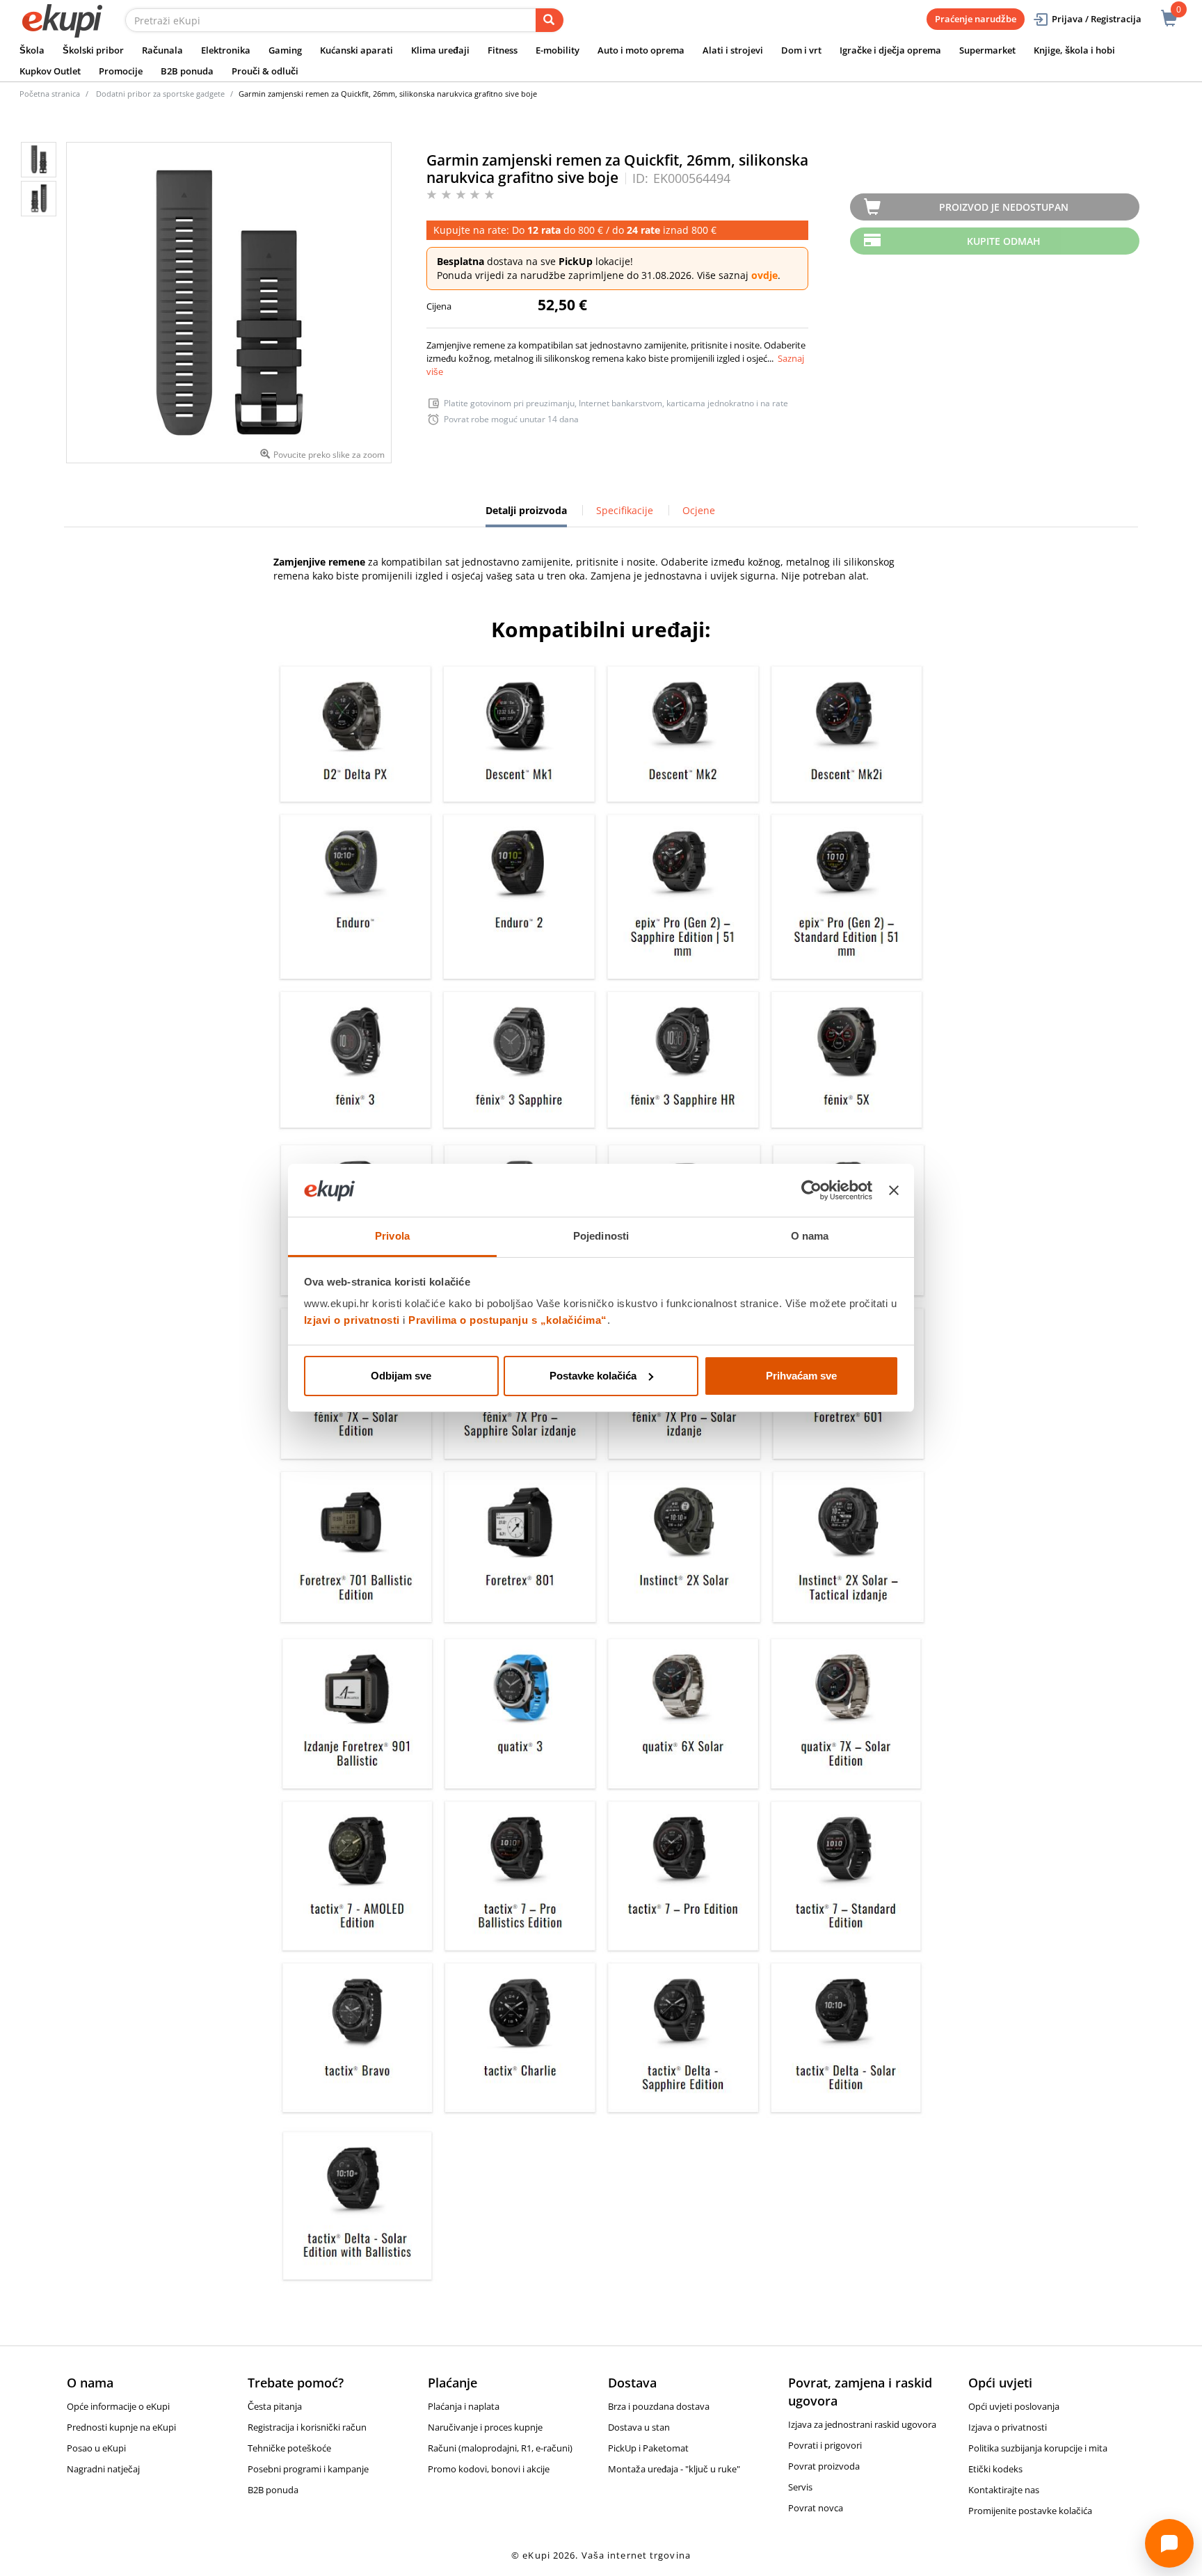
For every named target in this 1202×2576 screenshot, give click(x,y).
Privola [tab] (392, 1236)
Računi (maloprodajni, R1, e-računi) (500, 2448)
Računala (162, 50)
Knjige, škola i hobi (1074, 50)
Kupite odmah (1004, 241)
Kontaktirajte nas (1004, 2490)
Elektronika (226, 50)
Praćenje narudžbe (976, 19)
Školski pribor (93, 50)
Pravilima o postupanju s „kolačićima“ (508, 1320)
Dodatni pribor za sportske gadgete (160, 94)
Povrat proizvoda (824, 2466)
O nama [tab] (810, 1236)
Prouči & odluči (265, 71)
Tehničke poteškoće (289, 2448)
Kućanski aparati (356, 50)
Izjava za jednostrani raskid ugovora (862, 2424)
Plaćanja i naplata (464, 2406)
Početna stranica (50, 94)
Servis (800, 2487)
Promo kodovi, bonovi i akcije (489, 2469)
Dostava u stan (639, 2427)
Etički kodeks (995, 2469)
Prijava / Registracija (1097, 19)
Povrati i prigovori (825, 2445)
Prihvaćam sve (801, 1376)
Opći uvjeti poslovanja (1014, 2406)
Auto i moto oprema (641, 50)
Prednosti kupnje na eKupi (121, 2427)
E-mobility (558, 50)
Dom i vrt (801, 50)
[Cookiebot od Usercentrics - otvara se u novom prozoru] (811, 1190)
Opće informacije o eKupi (118, 2406)
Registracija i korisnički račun (307, 2427)
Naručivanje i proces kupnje (485, 2427)
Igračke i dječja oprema (890, 50)
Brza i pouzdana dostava (659, 2406)
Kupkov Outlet (50, 71)
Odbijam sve (401, 1376)
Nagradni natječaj (103, 2469)
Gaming (285, 50)
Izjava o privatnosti (1008, 2427)
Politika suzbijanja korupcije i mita (1038, 2448)
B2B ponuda (187, 71)
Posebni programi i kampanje (308, 2469)
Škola (32, 50)
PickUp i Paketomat (648, 2448)
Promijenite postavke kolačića (1030, 2511)
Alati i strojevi (733, 50)
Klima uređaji (440, 50)
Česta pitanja (275, 2406)
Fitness (503, 50)
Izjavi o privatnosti (352, 1320)
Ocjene (699, 510)
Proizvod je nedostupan (1004, 207)
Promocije (121, 71)
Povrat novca (816, 2508)
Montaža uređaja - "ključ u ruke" (674, 2469)
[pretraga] (550, 20)
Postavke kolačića (593, 1376)
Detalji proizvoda (526, 515)
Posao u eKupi (96, 2448)
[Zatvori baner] (894, 1190)
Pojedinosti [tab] (601, 1236)
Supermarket (987, 50)
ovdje (764, 275)
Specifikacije (625, 510)
